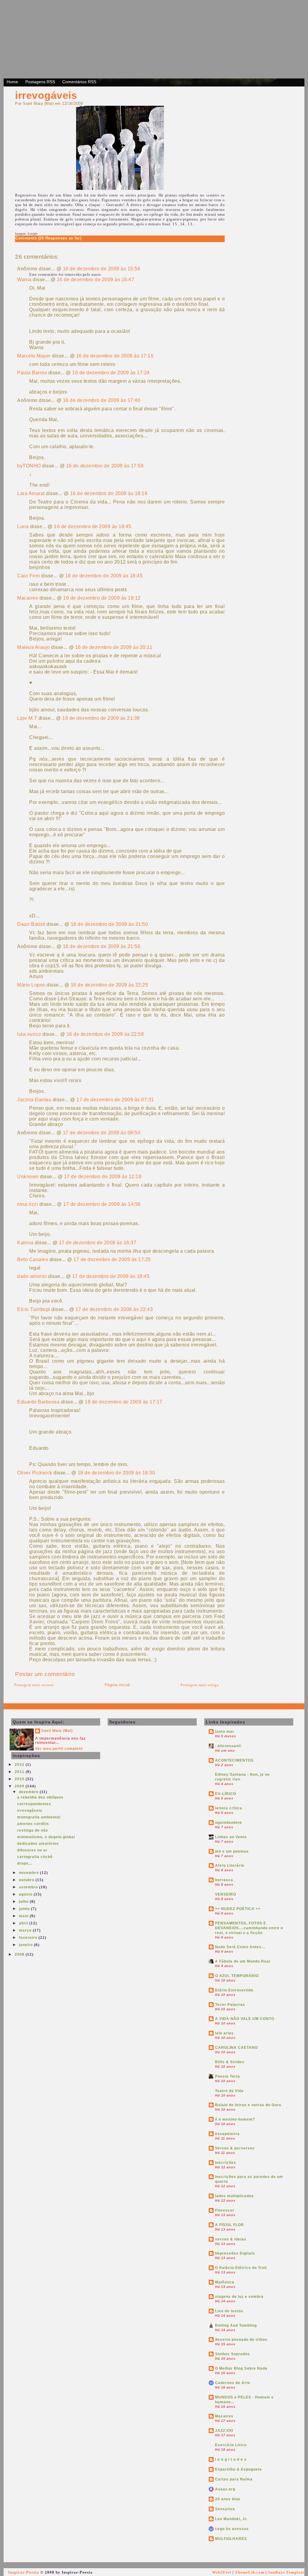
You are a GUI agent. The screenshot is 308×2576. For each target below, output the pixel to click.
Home (12, 82)
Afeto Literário (230, 1866)
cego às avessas (232, 2529)
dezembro (29, 1792)
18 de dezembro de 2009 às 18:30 (116, 1473)
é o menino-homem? (235, 2119)
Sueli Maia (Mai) (57, 1731)
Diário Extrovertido (234, 1990)
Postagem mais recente (34, 1685)
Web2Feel (222, 2572)
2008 (20, 1954)
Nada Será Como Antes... (240, 1947)
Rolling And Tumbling (236, 2325)
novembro (29, 1873)
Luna (23, 526)
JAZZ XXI (224, 2431)
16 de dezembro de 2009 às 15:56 (102, 269)
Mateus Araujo (34, 647)
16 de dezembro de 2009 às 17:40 (102, 400)
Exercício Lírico (231, 2445)
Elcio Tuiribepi (34, 1309)
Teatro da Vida (229, 2091)
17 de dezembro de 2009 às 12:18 (103, 1177)
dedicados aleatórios (38, 1844)
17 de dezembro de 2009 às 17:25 (112, 1259)
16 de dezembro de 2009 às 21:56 (102, 946)
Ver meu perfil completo (59, 1749)
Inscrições (226, 2163)
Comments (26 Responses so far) (48, 238)
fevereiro (29, 1938)
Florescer (225, 2210)
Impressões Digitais (235, 2253)
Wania (24, 280)
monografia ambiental (39, 1817)
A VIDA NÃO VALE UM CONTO (245, 2019)
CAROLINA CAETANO (236, 2048)
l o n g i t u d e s (231, 2459)
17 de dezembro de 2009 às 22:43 (114, 1309)
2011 (20, 1772)
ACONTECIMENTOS (234, 1760)
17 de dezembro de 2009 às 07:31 (115, 1100)
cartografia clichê (35, 1857)
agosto (26, 1894)
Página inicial (117, 1685)
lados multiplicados (234, 2196)
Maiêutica (225, 2282)
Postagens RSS (40, 82)
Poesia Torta (228, 2076)
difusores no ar (32, 1850)
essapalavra (227, 2134)
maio (24, 1916)
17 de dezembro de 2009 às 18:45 (111, 1276)
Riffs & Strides (230, 2062)
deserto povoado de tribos (241, 2340)
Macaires (28, 598)
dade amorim (32, 1276)
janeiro (26, 1945)
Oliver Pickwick (35, 1473)
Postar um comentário (45, 1674)
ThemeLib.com (250, 2572)
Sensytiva (225, 2509)
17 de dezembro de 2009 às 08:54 (102, 1133)
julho (24, 1902)
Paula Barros (32, 373)
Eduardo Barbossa (38, 1402)
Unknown (28, 1177)
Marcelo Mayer (34, 356)
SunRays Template (286, 2572)
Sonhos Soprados (233, 2354)
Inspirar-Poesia (24, 2572)
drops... (25, 1863)
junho (25, 1909)
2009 (20, 1786)
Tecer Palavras (230, 2005)
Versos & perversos (235, 2148)
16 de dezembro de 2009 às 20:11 (114, 647)
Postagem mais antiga (200, 1685)
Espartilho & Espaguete (239, 2469)
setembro (29, 1887)
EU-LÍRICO (226, 1794)
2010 (20, 1779)
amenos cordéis (33, 1824)
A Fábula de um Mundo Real (243, 1961)
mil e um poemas (232, 1851)
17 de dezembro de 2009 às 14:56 (102, 1204)
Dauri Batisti (31, 924)
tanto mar (225, 1732)
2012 (20, 1765)
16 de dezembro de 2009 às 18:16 (109, 493)
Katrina (25, 1243)
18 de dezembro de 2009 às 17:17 (124, 1402)
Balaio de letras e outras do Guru (248, 2105)
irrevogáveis (46, 95)
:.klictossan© (228, 1746)
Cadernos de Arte (233, 2383)
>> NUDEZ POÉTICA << (238, 1909)
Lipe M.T (27, 718)
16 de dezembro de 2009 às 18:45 (93, 526)
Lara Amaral (31, 493)
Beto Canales (33, 1259)
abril (24, 1923)
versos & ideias (231, 2239)
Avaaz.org (225, 2489)
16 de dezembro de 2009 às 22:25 (109, 985)
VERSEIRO (226, 1894)
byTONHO (29, 466)
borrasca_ (225, 1880)
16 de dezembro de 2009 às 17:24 (111, 373)
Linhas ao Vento (231, 1837)
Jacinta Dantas (34, 1100)
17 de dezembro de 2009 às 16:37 (98, 1243)
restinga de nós (33, 1830)
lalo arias (224, 2033)
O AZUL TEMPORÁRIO (237, 1976)
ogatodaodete (229, 1823)
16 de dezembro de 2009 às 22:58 (105, 1034)
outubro (27, 1880)
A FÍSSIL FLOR (229, 2225)
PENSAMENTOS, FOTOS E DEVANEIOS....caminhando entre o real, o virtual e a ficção (249, 1928)
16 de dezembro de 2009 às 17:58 (105, 466)
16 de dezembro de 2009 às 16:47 (96, 280)
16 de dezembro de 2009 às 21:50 (109, 924)
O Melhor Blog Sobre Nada (241, 2368)
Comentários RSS (79, 82)
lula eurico (29, 1034)
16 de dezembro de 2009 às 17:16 (115, 356)
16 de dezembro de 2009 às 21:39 (101, 718)
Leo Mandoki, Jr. (231, 2519)
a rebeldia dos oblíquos (40, 1797)
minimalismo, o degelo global (46, 1837)
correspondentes (34, 1804)
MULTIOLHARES (231, 2539)
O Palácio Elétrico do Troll (241, 2268)
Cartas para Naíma (234, 2479)
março (26, 1930)
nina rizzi (28, 1204)
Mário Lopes (31, 985)
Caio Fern (29, 576)
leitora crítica (229, 1808)
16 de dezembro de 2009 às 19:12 (102, 598)
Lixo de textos (229, 2311)
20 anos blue (228, 2499)
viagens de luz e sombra (239, 2297)
